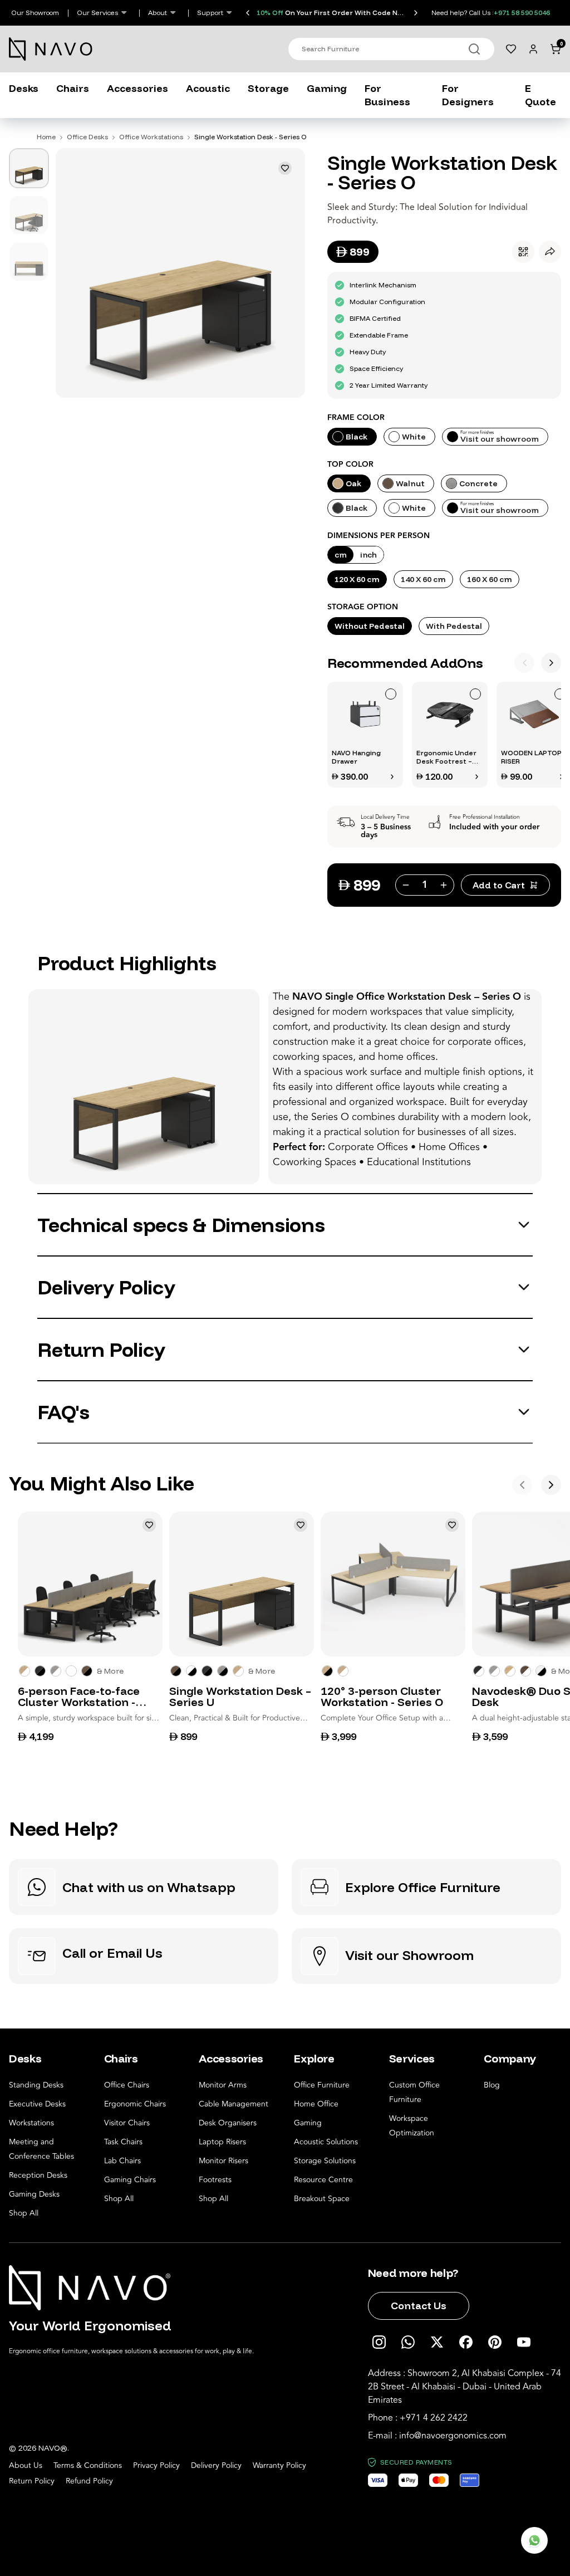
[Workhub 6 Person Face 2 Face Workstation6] (40, 1671)
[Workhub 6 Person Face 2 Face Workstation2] (56, 1671)
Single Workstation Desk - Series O (250, 137)
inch (368, 555)
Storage (268, 88)
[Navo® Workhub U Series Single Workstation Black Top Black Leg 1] (207, 1671)
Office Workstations (151, 137)
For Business (387, 95)
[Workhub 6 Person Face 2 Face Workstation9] (24, 1671)
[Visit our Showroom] (426, 1956)
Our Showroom (35, 13)
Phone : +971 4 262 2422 (418, 2418)
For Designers (468, 95)
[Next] (551, 663)
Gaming (327, 88)
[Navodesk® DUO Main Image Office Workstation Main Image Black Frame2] (541, 1671)
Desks (24, 88)
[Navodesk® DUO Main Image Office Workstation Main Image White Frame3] (510, 1671)
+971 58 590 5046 (522, 13)
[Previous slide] (248, 13)
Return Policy (32, 2481)
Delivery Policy (216, 2466)
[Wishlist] (511, 49)
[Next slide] (416, 13)
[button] (365, 735)
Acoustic (208, 88)
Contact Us (419, 2306)
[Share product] (550, 252)
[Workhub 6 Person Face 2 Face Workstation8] (87, 1671)
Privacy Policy (156, 2466)
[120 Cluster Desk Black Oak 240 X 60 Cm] (327, 1671)
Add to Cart (499, 885)
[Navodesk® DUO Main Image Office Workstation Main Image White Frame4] (525, 1671)
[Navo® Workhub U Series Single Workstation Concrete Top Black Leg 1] (223, 1671)
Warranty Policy (279, 2466)
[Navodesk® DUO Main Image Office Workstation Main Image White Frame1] (479, 1671)
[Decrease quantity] (405, 885)
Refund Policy (89, 2481)
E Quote (540, 95)
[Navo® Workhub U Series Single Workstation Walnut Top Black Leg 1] (176, 1671)
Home (46, 137)
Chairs (73, 88)
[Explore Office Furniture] (426, 1887)
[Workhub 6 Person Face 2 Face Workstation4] (71, 1671)
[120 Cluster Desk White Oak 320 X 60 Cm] (343, 1671)
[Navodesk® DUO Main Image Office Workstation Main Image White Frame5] (494, 1671)
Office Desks (87, 137)
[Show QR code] (523, 252)
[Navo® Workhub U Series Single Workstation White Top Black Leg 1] (191, 1671)
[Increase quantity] (445, 885)
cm (341, 555)
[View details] (392, 776)
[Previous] (524, 663)
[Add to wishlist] (285, 168)
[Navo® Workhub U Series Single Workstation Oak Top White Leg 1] (238, 1671)
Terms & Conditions (88, 2466)
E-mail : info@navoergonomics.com (437, 2436)
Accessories (137, 88)
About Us (26, 2466)
